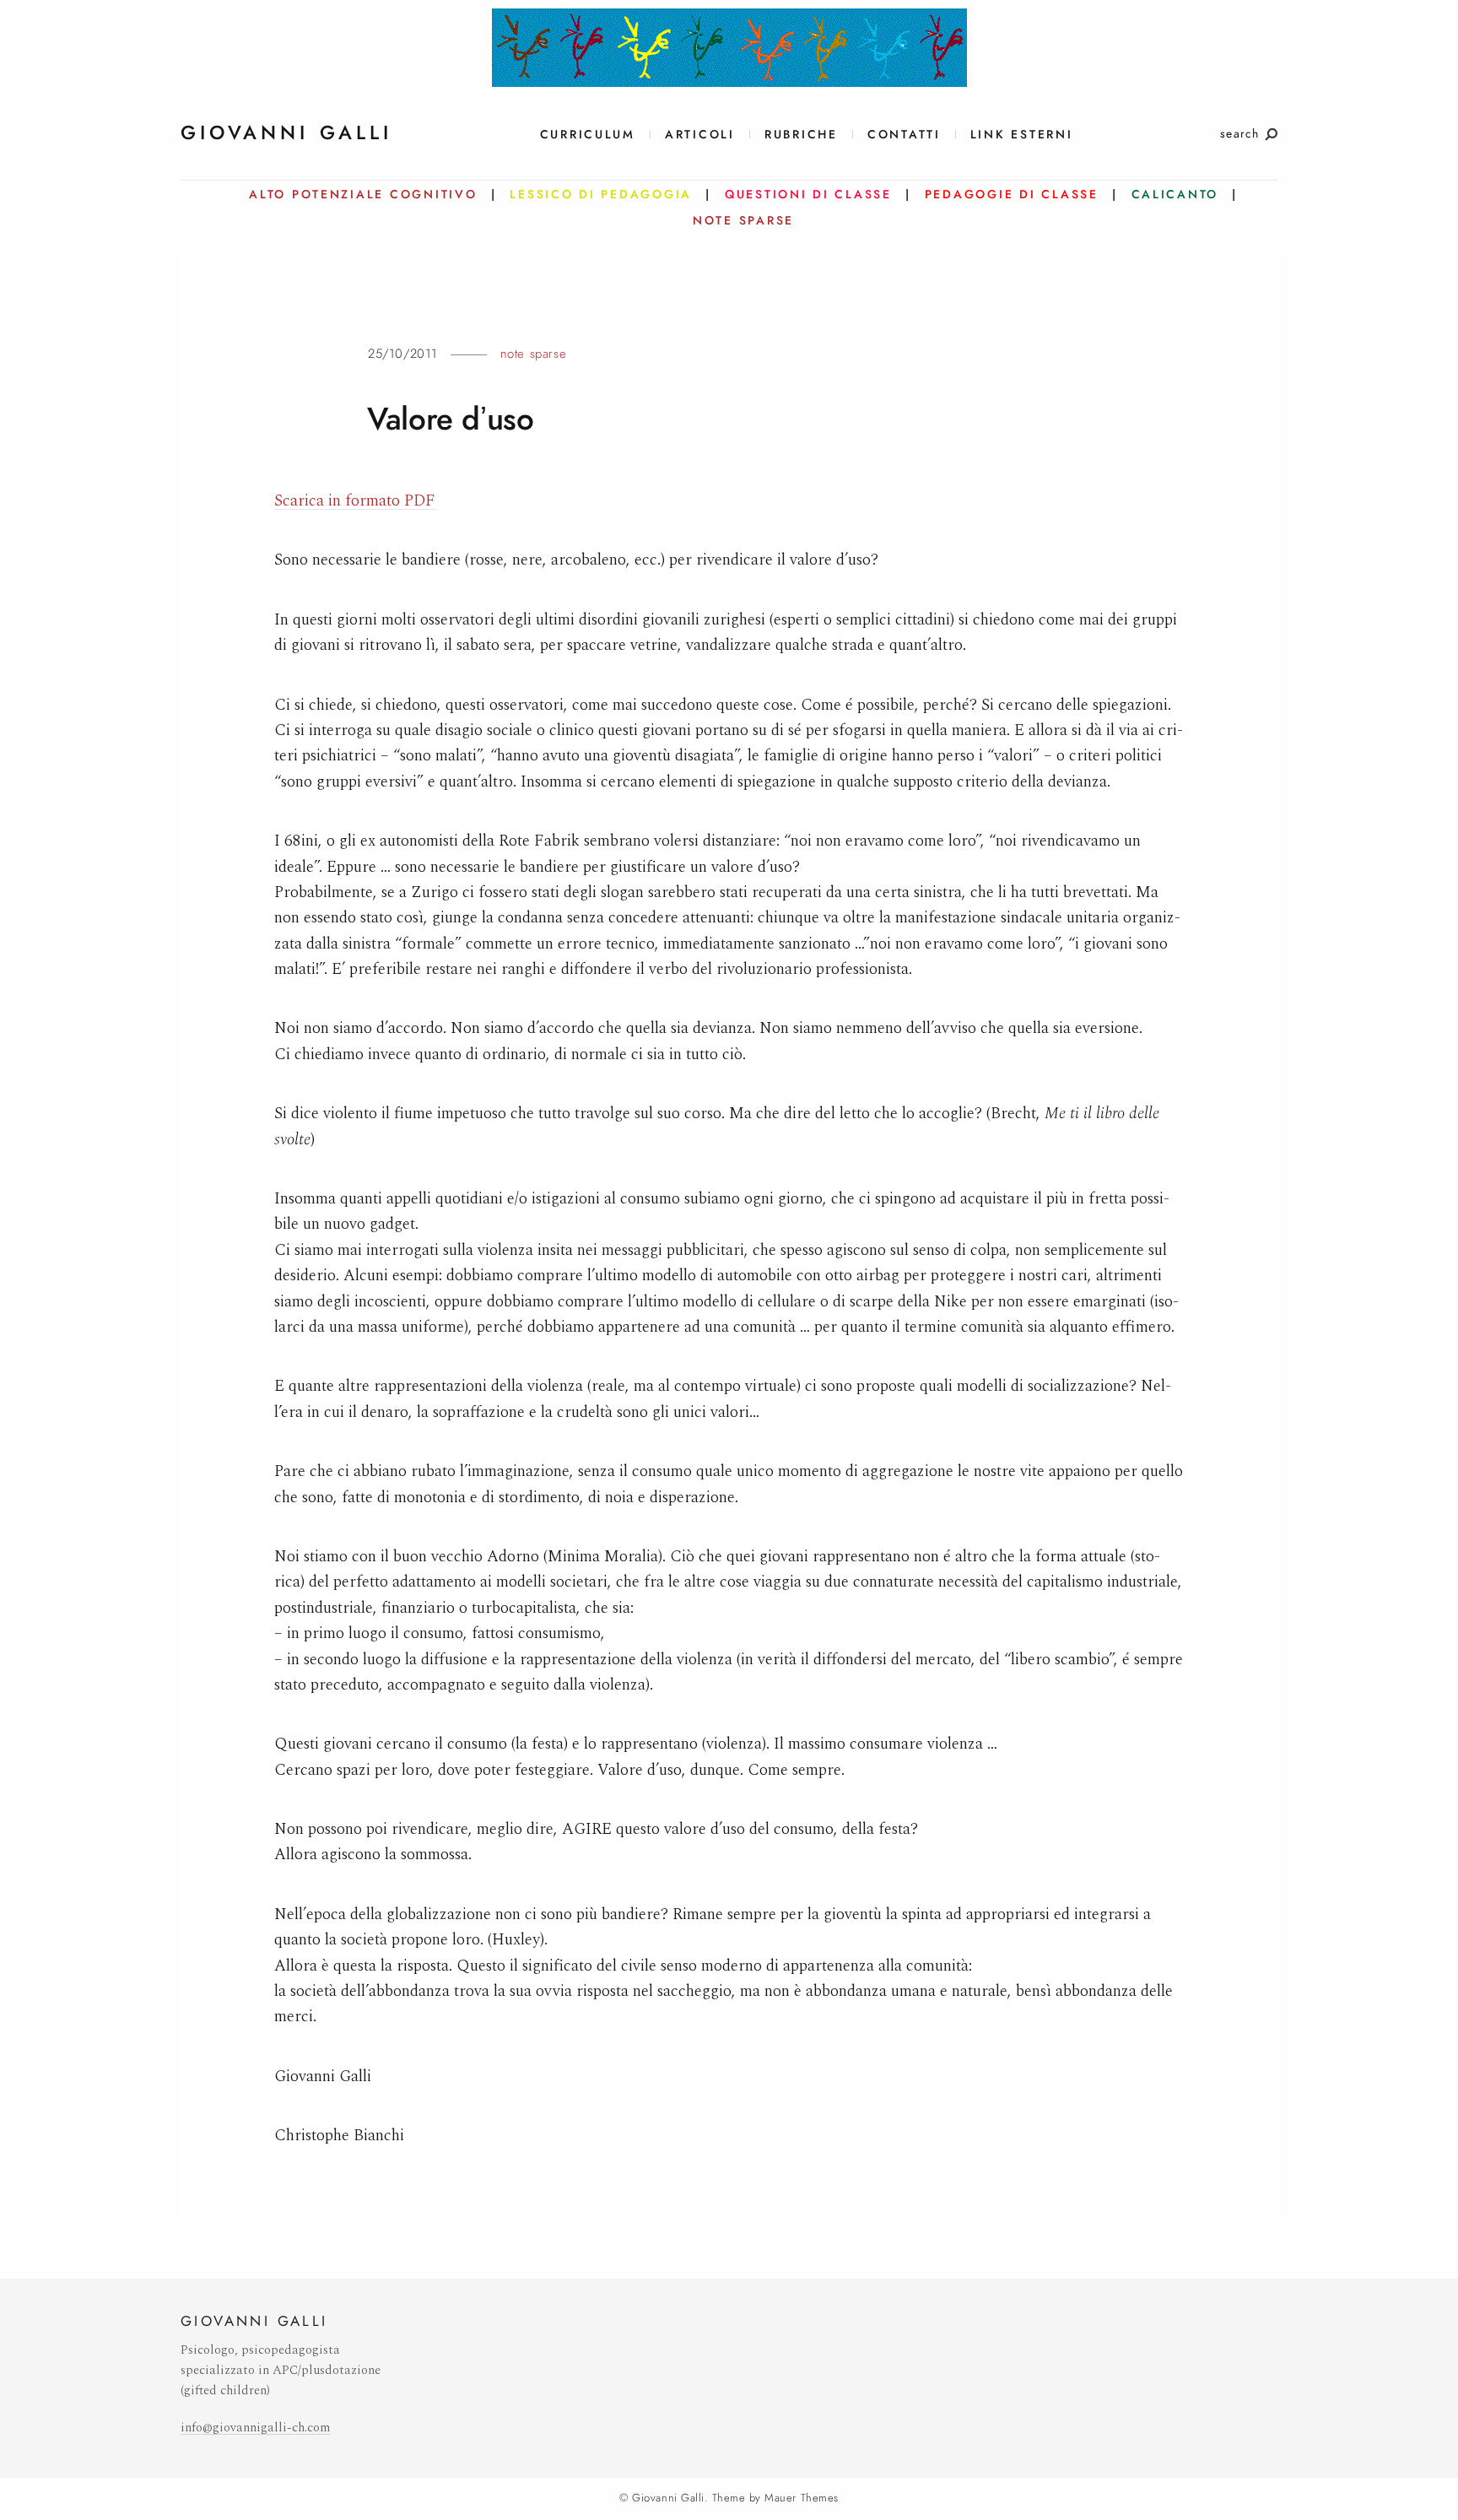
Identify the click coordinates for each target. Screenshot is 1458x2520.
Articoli (700, 135)
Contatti (904, 135)
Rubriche (801, 135)
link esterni (1022, 135)
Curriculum (588, 135)
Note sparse (534, 354)
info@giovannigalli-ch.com (255, 2428)
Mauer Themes (801, 2498)
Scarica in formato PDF (355, 501)
